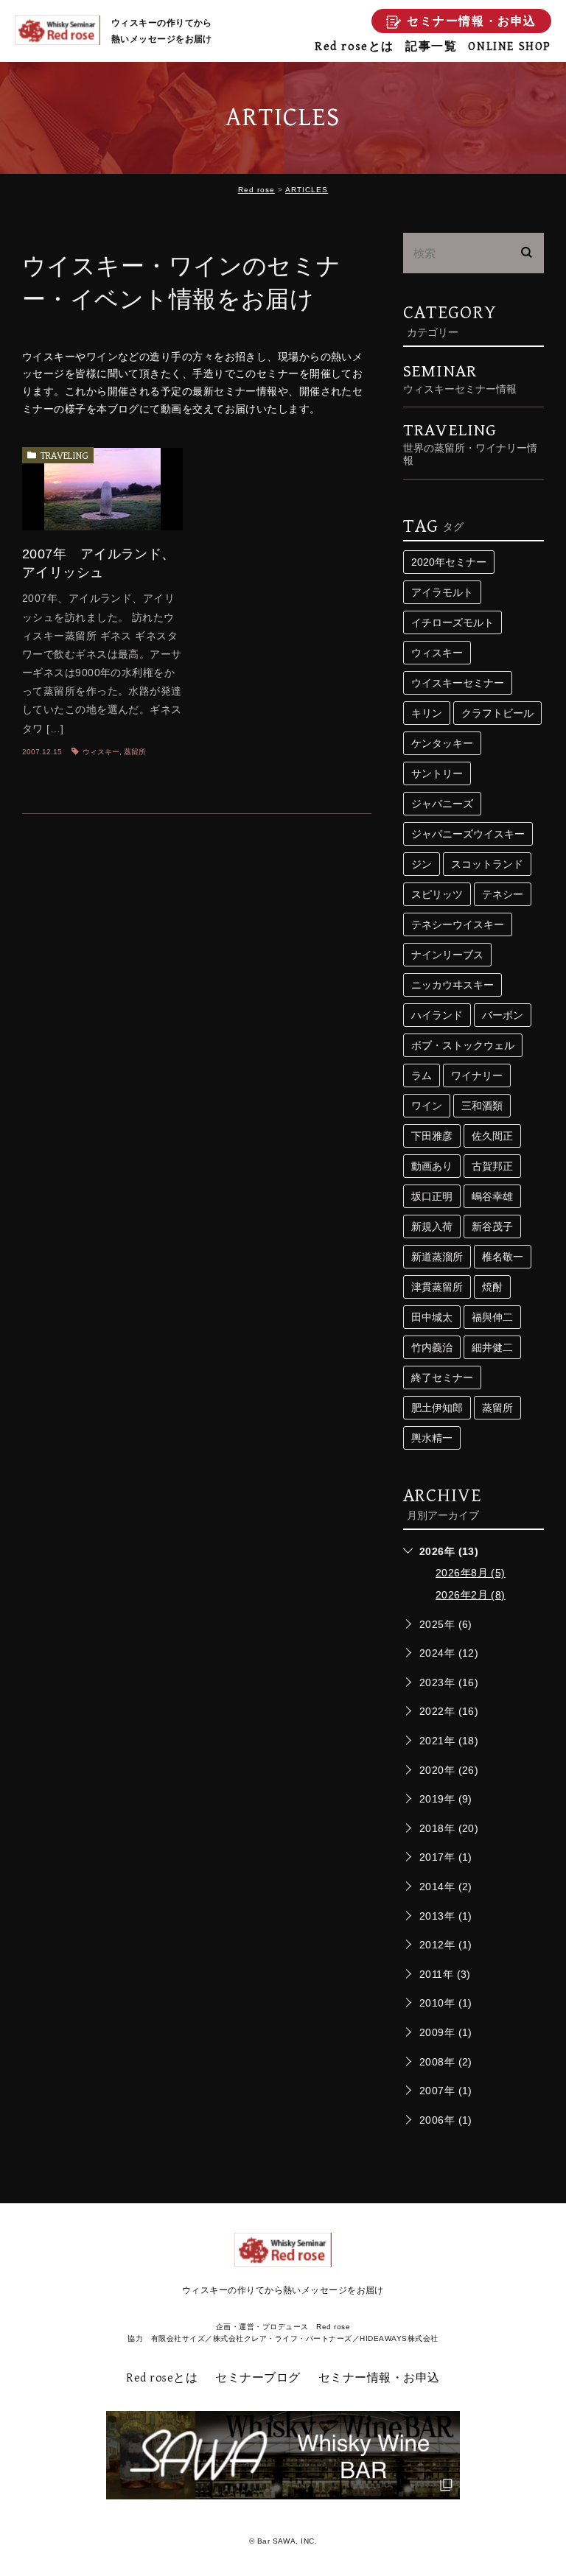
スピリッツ (437, 894)
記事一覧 (431, 47)
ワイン (427, 1106)
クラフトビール (497, 713)
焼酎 (492, 1287)
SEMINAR (460, 378)
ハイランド (437, 1015)
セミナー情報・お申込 (379, 2378)
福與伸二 (492, 1317)
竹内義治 (432, 1347)
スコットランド (487, 864)
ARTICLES (307, 190)
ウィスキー (101, 752)
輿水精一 (432, 1438)
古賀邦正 (492, 1166)
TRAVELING (64, 456)
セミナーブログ (258, 2378)
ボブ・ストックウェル (463, 1045)
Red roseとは (354, 47)
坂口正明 (432, 1196)
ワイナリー (477, 1075)
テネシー (503, 894)
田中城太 (432, 1317)
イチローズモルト (453, 622)
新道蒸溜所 (437, 1257)
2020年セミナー (449, 562)
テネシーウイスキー (458, 924)
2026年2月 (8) (471, 1595)
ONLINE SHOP (510, 47)
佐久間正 (492, 1136)
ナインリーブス (447, 955)
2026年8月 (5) (471, 1573)
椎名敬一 (503, 1257)
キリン (427, 713)
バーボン (503, 1015)
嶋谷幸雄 (492, 1196)
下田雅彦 (432, 1136)
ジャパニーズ (442, 804)
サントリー (437, 773)
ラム (422, 1075)
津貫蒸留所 (437, 1287)
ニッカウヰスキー (453, 985)
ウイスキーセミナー (458, 683)
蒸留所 (135, 752)
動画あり (432, 1166)
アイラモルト (442, 592)
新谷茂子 (492, 1226)
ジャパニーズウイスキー (468, 834)
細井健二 (492, 1347)
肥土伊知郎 (437, 1408)
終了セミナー (442, 1378)
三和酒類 (482, 1106)
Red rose (256, 190)
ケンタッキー (442, 743)
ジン (422, 864)
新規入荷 (432, 1226)
